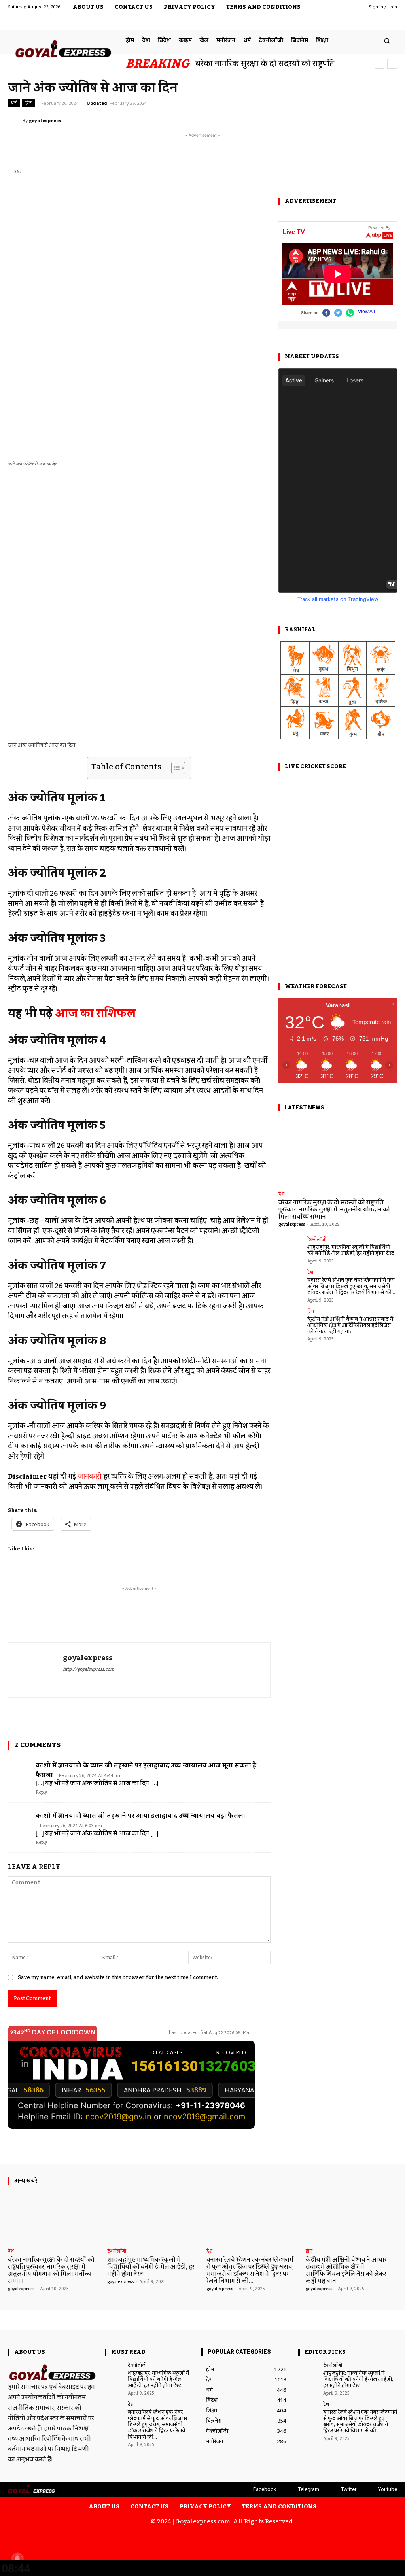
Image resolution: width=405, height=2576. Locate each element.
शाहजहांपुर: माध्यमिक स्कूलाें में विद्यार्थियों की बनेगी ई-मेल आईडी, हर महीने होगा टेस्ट (351, 1251)
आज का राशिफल (95, 1014)
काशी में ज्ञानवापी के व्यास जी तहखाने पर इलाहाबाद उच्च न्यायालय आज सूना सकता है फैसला (146, 1770)
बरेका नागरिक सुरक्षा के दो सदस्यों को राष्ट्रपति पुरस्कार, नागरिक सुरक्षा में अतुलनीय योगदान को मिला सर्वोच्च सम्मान (334, 1210)
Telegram (309, 2489)
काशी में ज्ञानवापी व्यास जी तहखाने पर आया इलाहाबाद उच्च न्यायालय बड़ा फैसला (140, 1816)
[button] (387, 41)
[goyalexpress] (15, 121)
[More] (392, 121)
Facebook (265, 2489)
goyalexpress (45, 121)
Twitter (349, 2489)
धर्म (14, 103)
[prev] (379, 64)
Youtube (388, 2489)
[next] (392, 64)
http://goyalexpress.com (89, 1670)
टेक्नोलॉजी (317, 1240)
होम (29, 103)
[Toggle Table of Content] (174, 768)
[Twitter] (372, 21)
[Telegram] (356, 21)
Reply (41, 1792)
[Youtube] (389, 21)
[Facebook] (340, 21)
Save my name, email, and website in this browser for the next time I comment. (118, 1977)
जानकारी (90, 1477)
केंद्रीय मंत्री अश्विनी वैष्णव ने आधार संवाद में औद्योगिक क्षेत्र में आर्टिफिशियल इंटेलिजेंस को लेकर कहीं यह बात (350, 1326)
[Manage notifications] (17, 2559)
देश (281, 1194)
